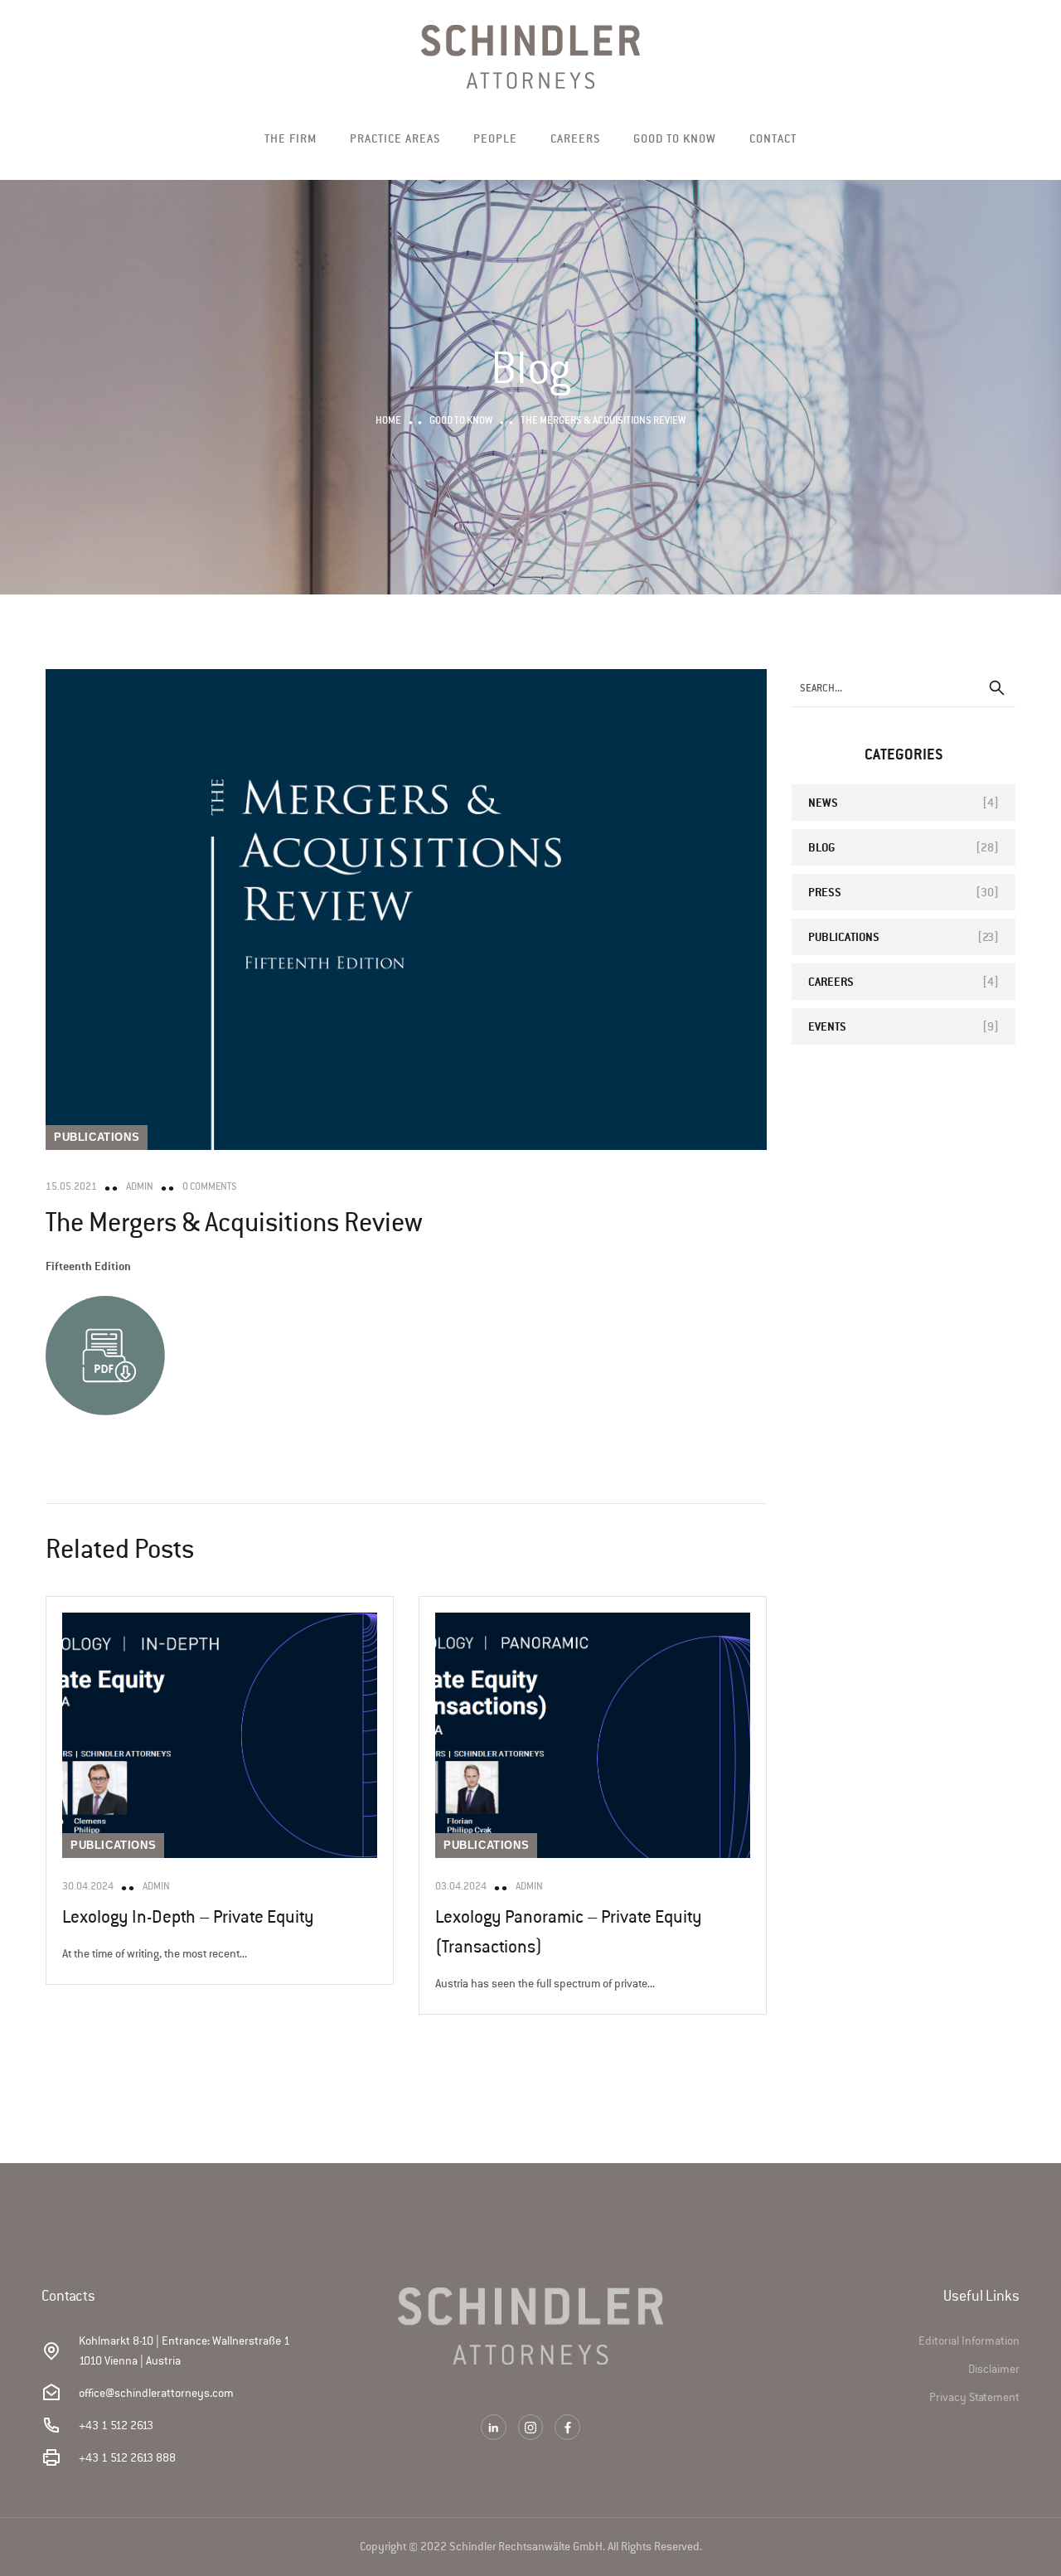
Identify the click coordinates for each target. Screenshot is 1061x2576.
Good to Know (675, 138)
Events (827, 1026)
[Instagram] (531, 2427)
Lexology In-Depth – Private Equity (188, 1917)
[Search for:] (904, 688)
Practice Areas (395, 138)
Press (825, 892)
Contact (773, 138)
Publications (97, 1137)
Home (388, 420)
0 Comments (210, 1186)
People (495, 138)
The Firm (291, 138)
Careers (575, 138)
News (823, 802)
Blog (821, 847)
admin (140, 1186)
